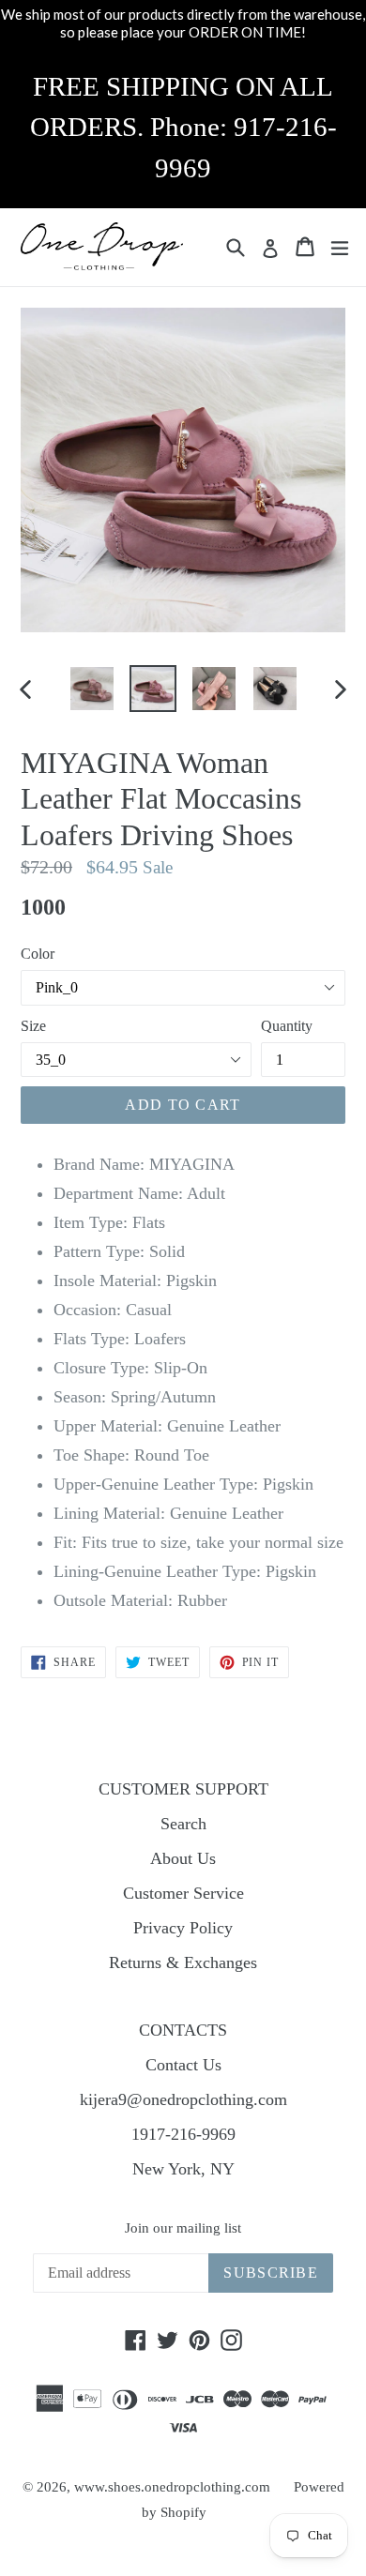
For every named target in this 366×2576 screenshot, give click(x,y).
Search (183, 1824)
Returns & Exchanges (183, 1962)
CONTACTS (183, 2030)
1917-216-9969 (183, 2134)
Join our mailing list (183, 2228)
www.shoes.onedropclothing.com (172, 2487)
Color (38, 954)
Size (33, 1026)
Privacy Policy (183, 1928)
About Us (183, 1858)
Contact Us (183, 2065)
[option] (91, 689)
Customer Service (183, 1893)
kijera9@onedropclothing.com (183, 2099)
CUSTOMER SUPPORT (183, 1789)
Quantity (287, 1026)
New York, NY (183, 2169)
